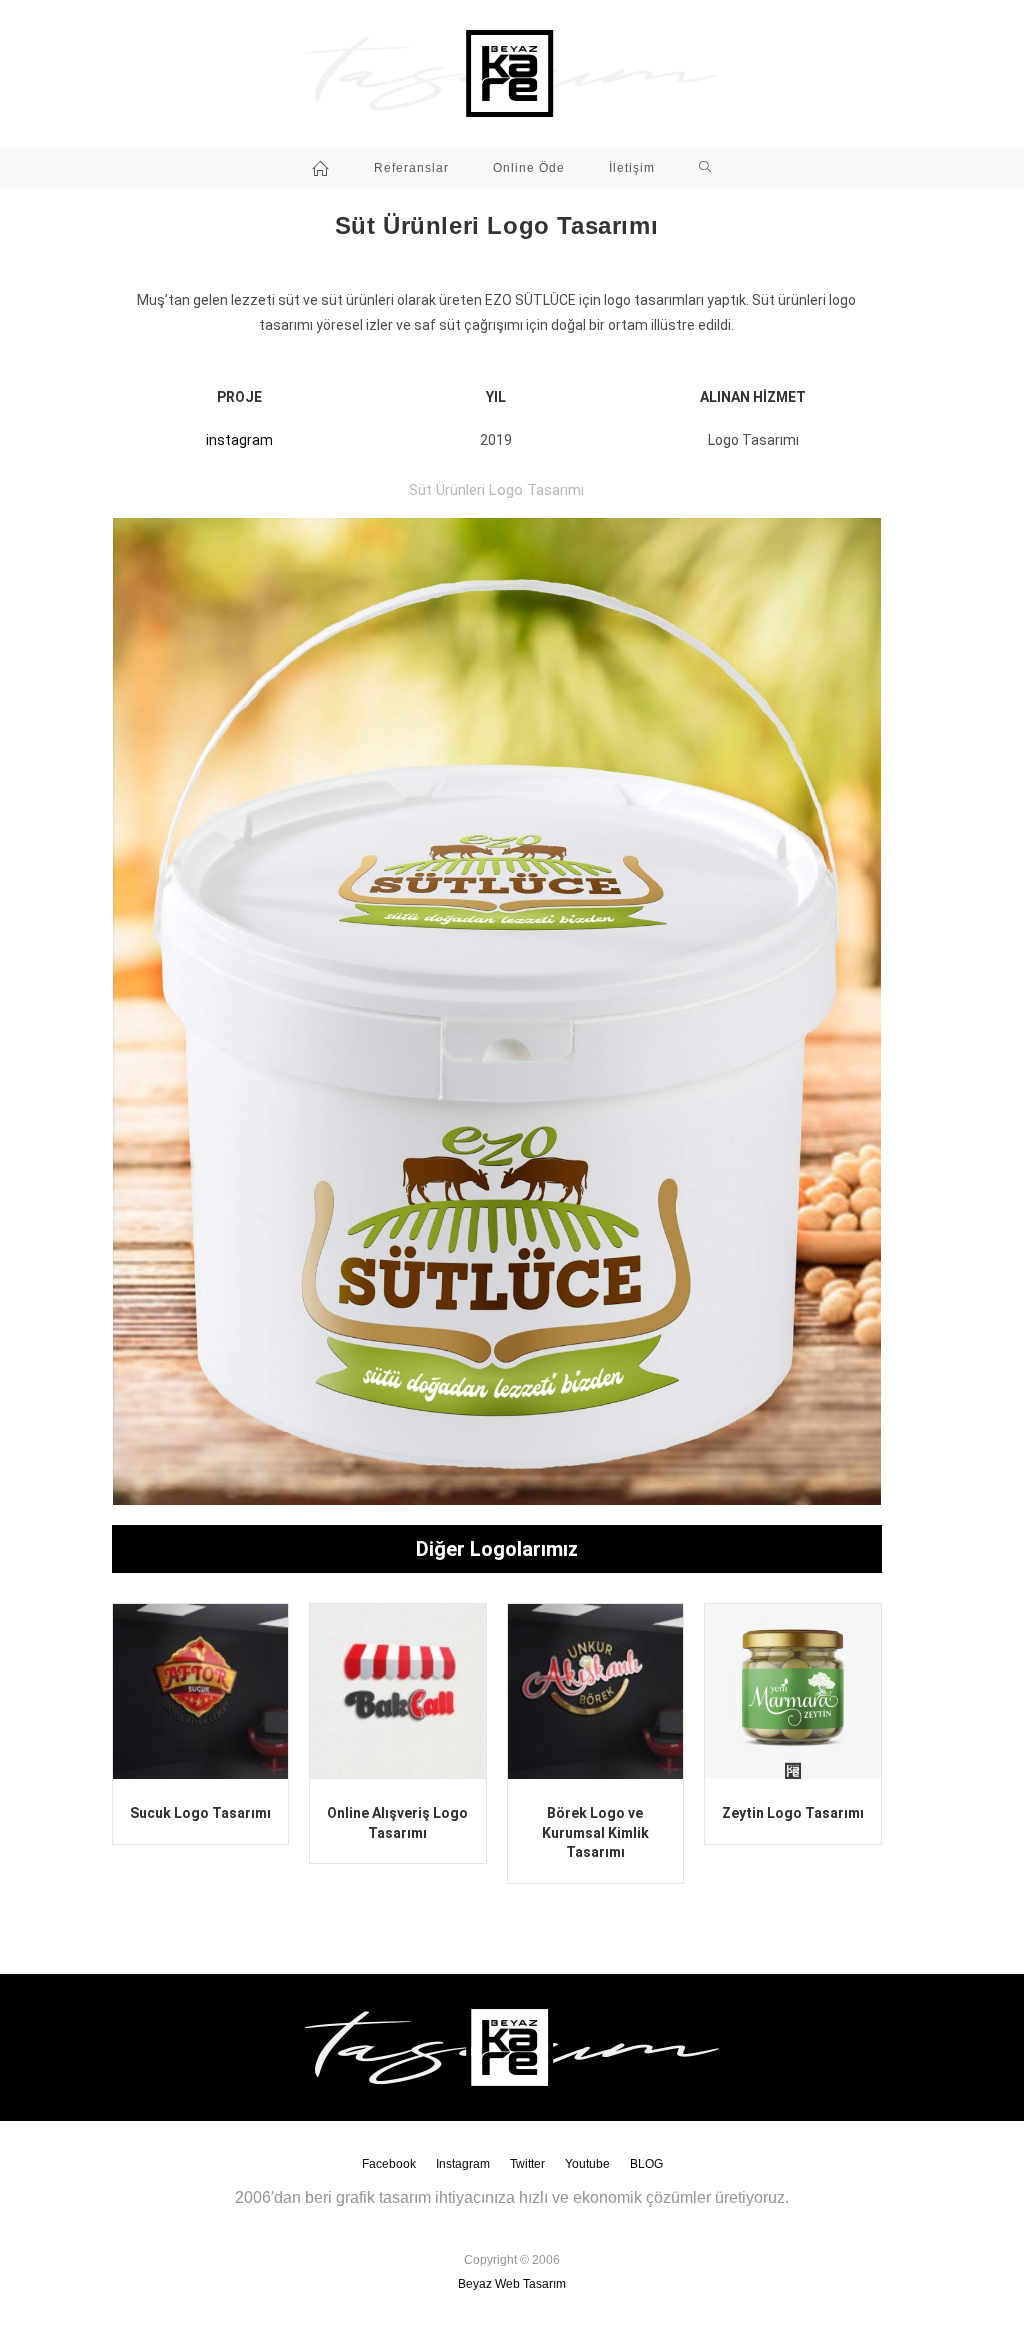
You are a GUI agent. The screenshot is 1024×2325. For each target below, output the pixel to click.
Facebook (389, 2164)
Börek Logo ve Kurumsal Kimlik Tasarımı (595, 1832)
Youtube (587, 2164)
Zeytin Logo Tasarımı (793, 1813)
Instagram (463, 2164)
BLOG (646, 2164)
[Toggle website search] (705, 168)
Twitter (527, 2164)
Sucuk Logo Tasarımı (200, 1813)
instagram (239, 440)
